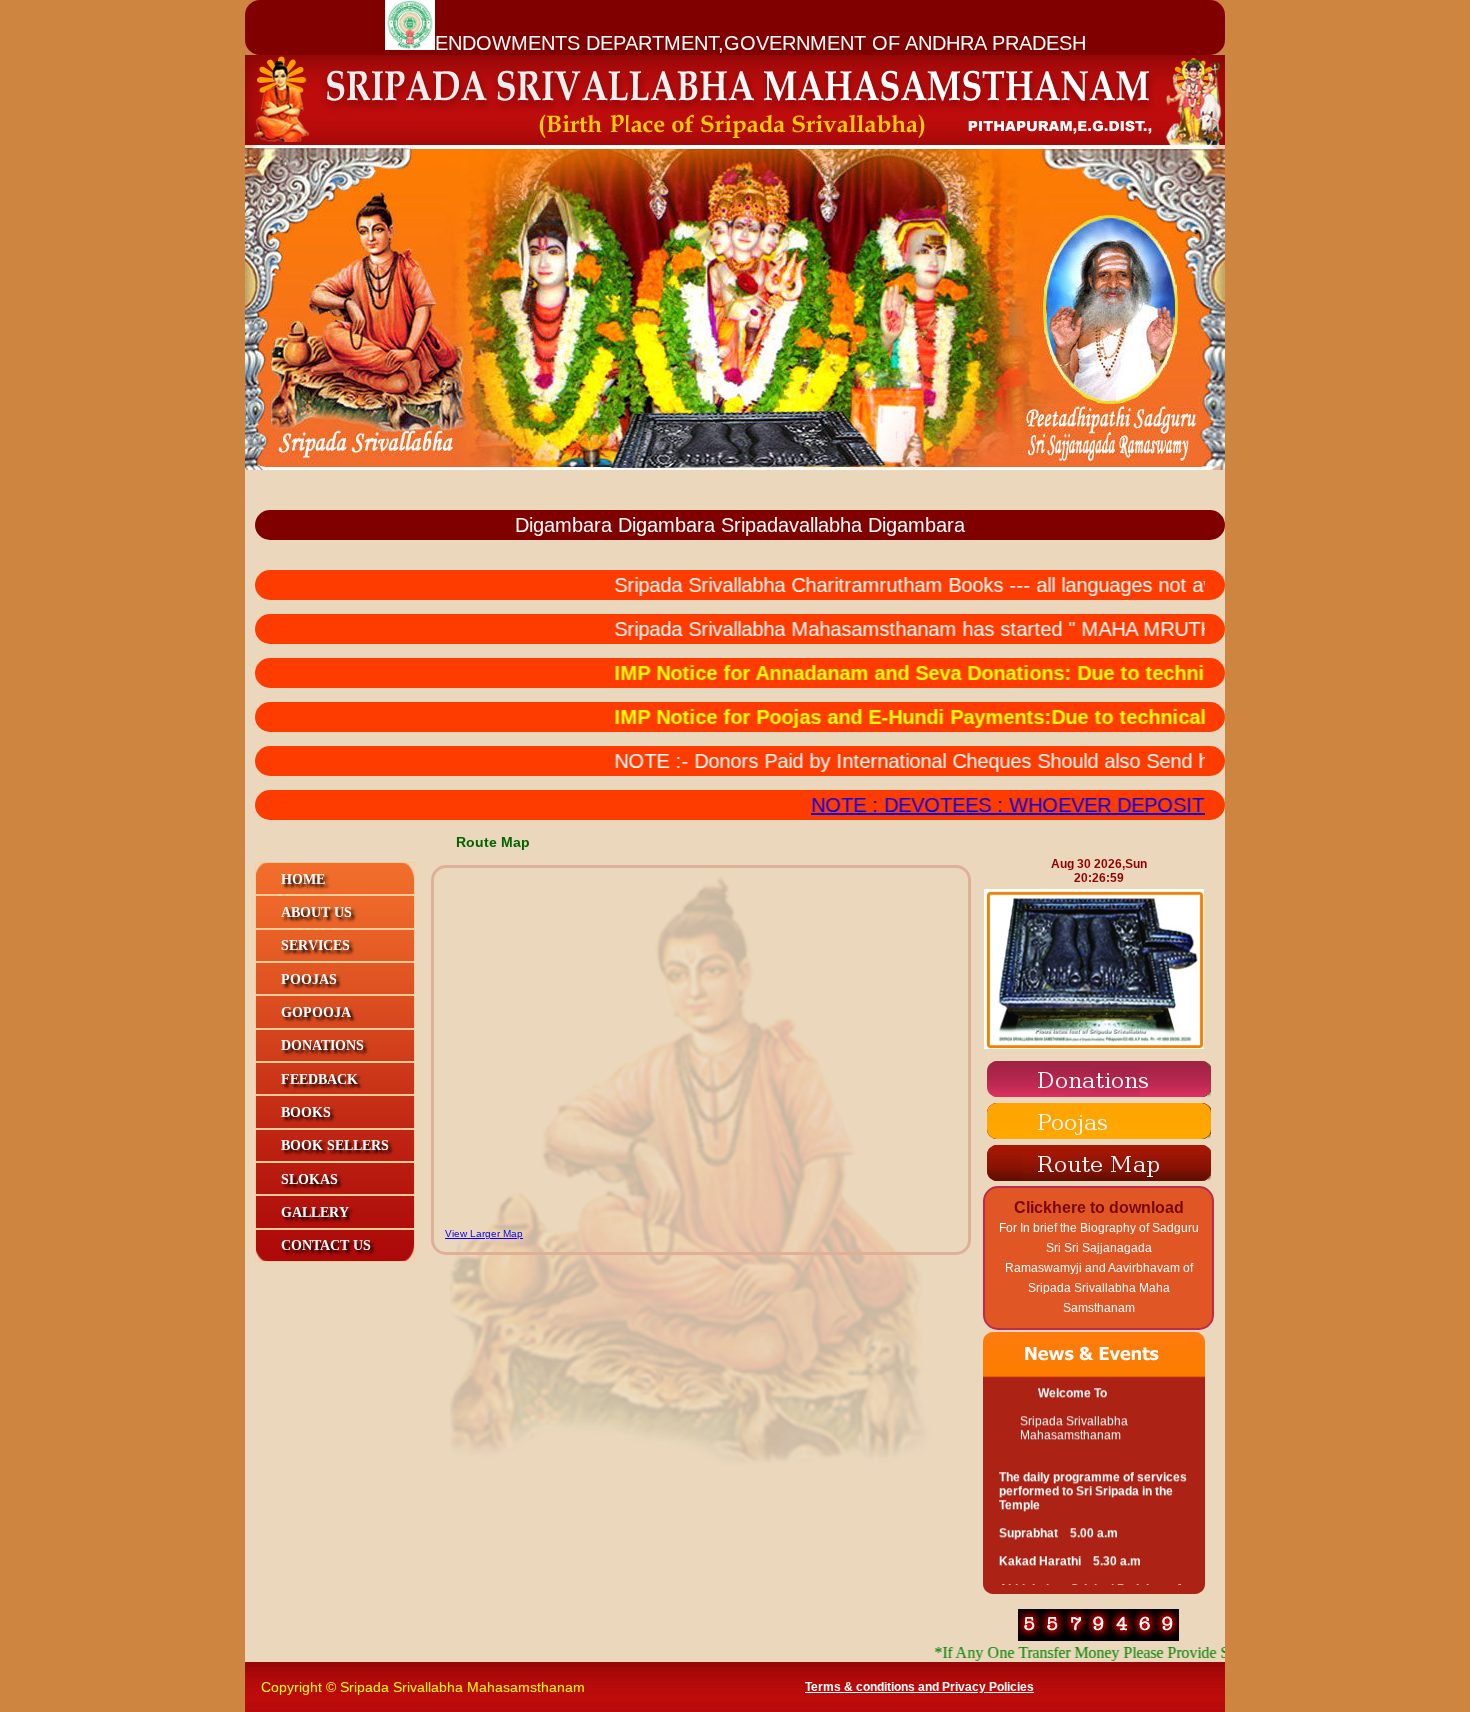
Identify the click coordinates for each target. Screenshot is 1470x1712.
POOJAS (309, 979)
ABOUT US (316, 912)
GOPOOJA (316, 1012)
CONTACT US (326, 1245)
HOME (303, 879)
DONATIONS (322, 1045)
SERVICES (315, 945)
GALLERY (315, 1212)
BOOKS (306, 1112)
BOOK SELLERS (335, 1145)
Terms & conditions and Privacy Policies (919, 1687)
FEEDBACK (319, 1079)
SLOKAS (309, 1179)
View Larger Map (484, 1233)
